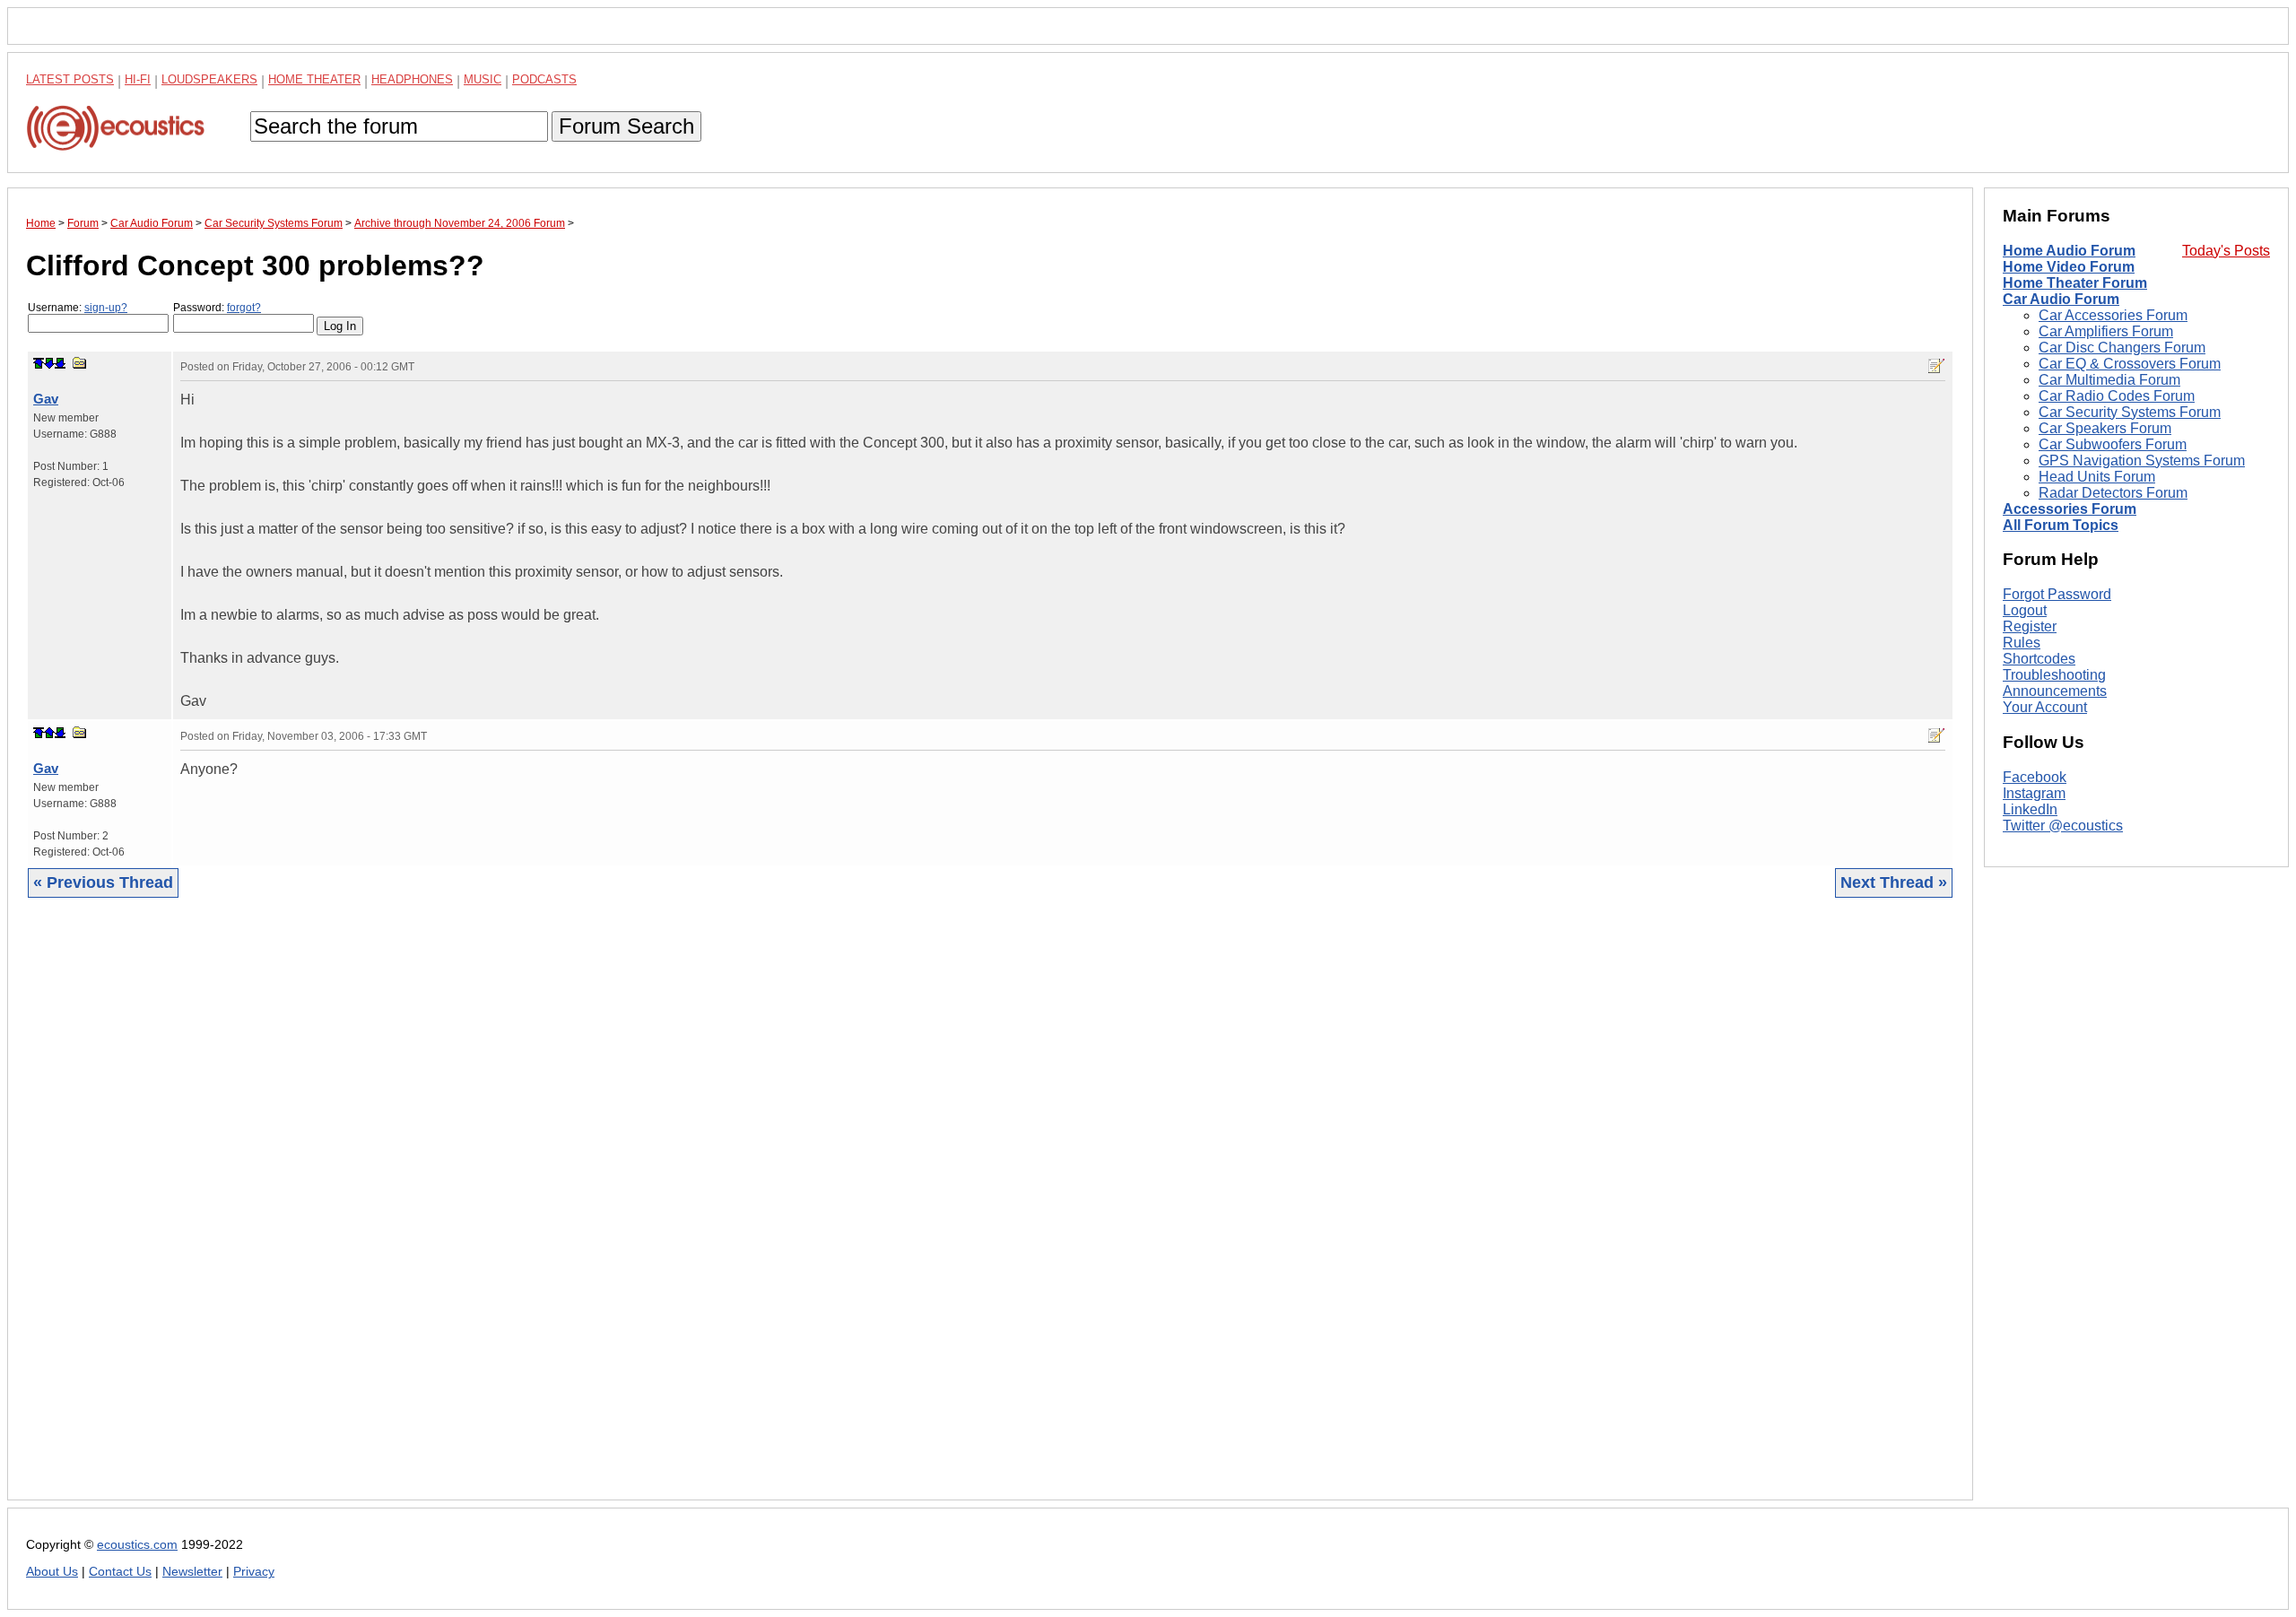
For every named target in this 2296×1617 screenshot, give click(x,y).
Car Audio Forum (2061, 299)
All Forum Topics (2061, 525)
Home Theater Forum (2075, 283)
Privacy (254, 1572)
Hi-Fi (138, 79)
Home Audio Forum (2069, 251)
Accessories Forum (2070, 509)
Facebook (2035, 777)
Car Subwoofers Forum (2113, 444)
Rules (2022, 643)
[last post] (60, 363)
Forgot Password (2057, 594)
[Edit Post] (1936, 366)
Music (483, 79)
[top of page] (39, 363)
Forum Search (626, 126)
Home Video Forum (2069, 267)
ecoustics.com (137, 1545)
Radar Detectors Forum (2113, 493)
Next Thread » (1894, 882)
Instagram (2034, 793)
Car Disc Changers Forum (2122, 348)
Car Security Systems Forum (2130, 412)
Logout (2025, 610)
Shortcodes (2039, 659)
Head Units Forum (2097, 477)
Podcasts (544, 79)
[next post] (49, 363)
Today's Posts (2226, 251)
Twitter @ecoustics (2063, 826)
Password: (217, 308)
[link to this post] (80, 363)
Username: (78, 308)
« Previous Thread (103, 882)
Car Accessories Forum (2113, 315)
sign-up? (106, 308)
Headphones (412, 79)
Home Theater (314, 79)
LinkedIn (2030, 809)
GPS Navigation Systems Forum (2142, 461)
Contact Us (120, 1572)
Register (2030, 626)
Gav (46, 399)
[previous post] (49, 733)
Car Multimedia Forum (2109, 380)
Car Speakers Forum (2105, 428)
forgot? (244, 308)
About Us (52, 1572)
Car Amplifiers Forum (2106, 331)
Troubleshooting (2054, 675)
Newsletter (192, 1572)
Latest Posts (70, 79)
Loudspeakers (209, 79)
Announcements (2055, 691)
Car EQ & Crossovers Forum (2130, 364)
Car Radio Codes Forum (2117, 396)
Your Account (2045, 707)
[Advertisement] (564, 1213)
